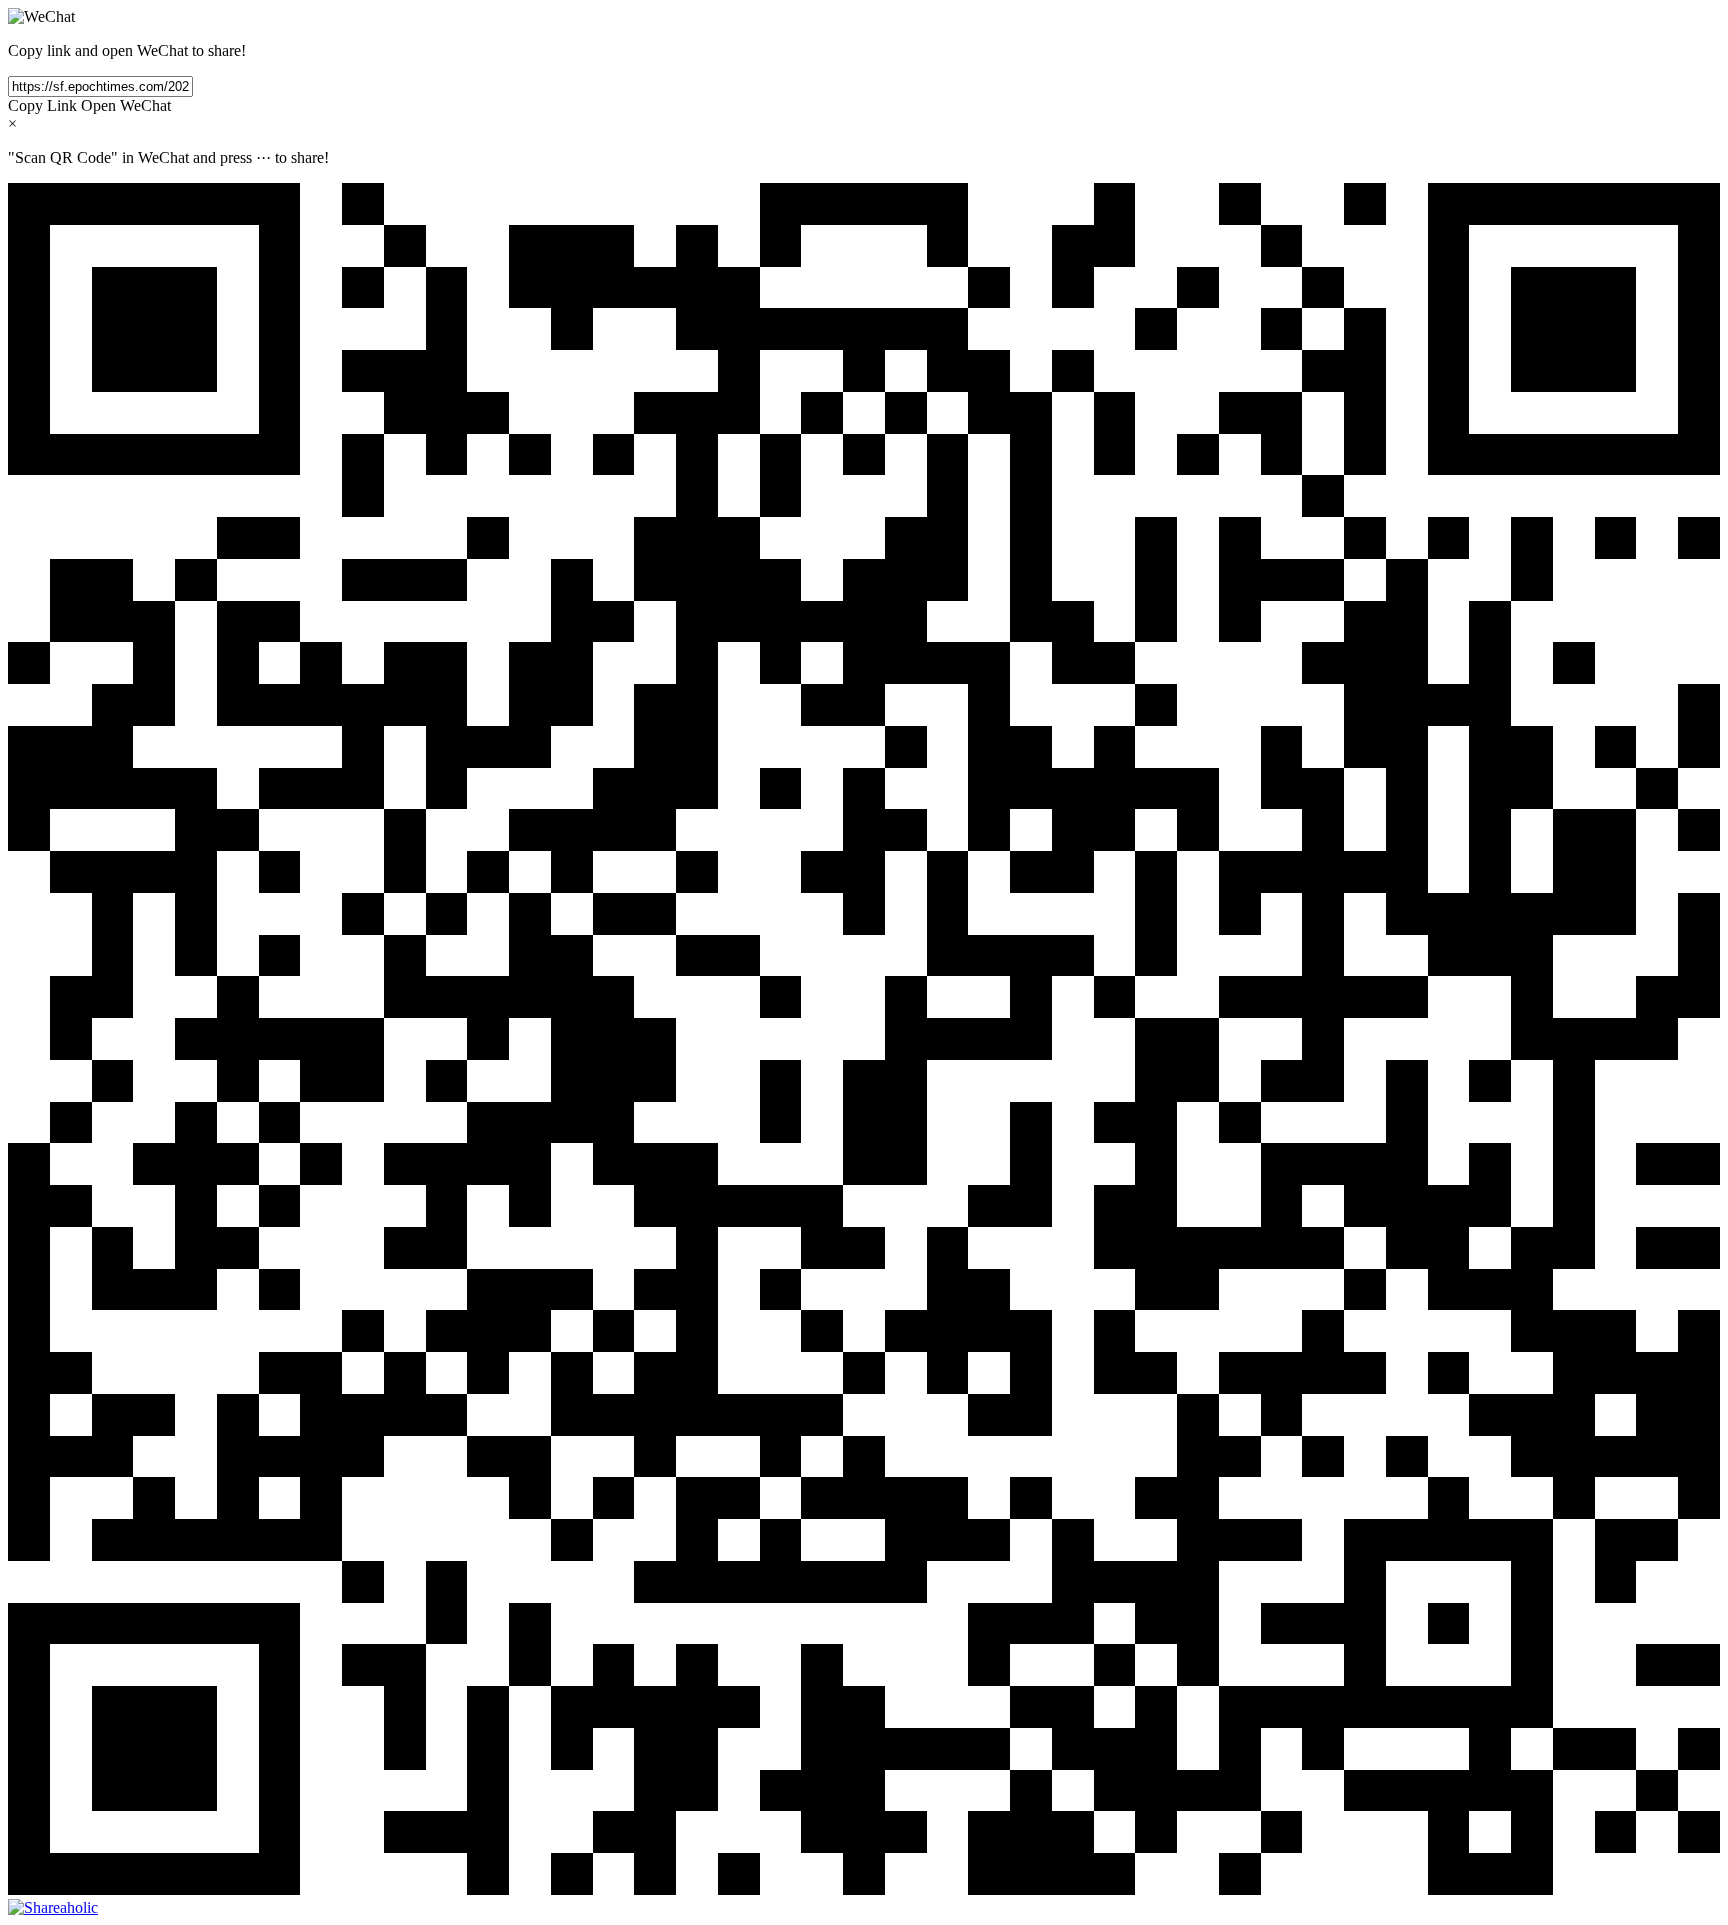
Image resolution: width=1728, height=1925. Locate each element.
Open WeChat (126, 105)
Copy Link (42, 105)
